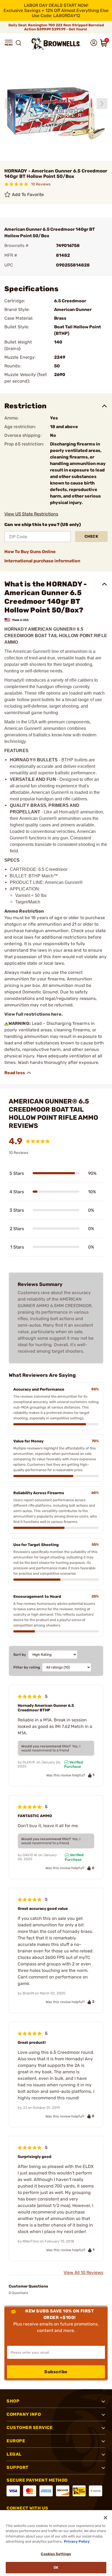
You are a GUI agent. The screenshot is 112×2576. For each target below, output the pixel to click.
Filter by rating (27, 1667)
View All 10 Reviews (83, 2272)
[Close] (105, 2518)
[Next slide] (102, 104)
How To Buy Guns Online (30, 552)
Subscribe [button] (56, 2372)
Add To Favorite (28, 195)
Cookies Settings (56, 2554)
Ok (56, 2567)
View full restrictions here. (34, 1014)
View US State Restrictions (31, 514)
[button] (9, 43)
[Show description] (18, 1073)
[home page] (56, 44)
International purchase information (42, 561)
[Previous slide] (10, 104)
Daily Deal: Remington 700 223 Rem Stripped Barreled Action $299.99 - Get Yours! (56, 27)
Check (91, 536)
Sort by (20, 1655)
